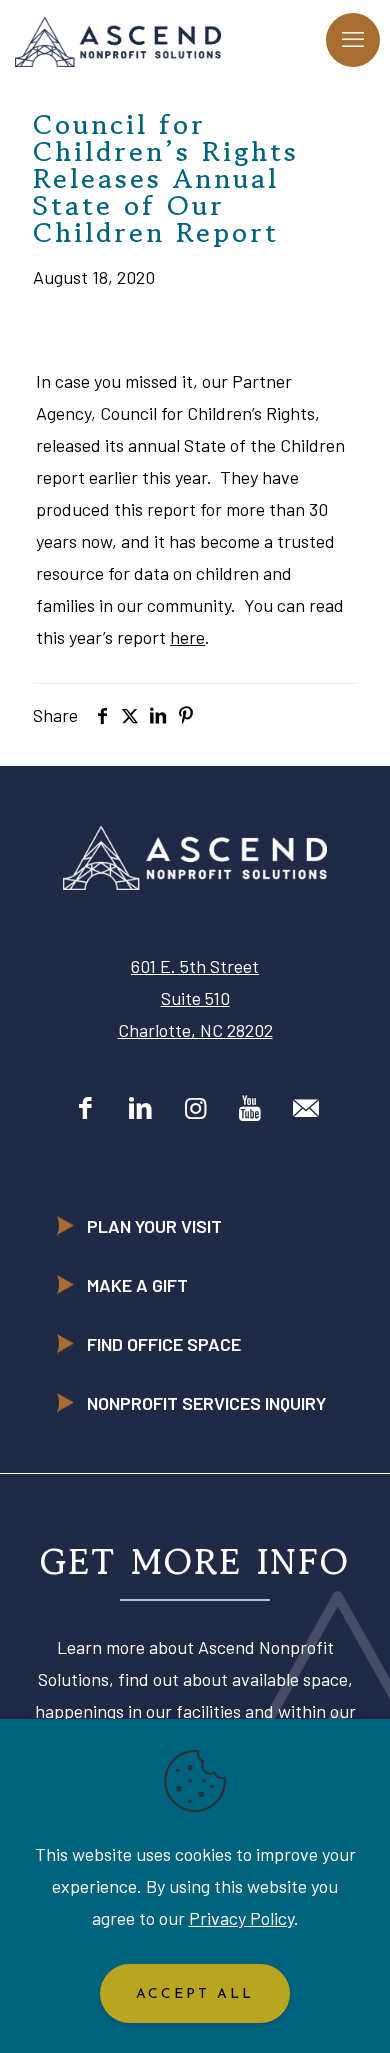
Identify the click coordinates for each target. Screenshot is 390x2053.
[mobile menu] (353, 40)
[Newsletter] (305, 1107)
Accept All (195, 1994)
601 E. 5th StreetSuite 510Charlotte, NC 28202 (195, 998)
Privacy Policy (241, 1918)
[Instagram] (195, 1107)
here (187, 637)
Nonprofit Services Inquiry (206, 1403)
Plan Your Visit (154, 1226)
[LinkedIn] (140, 1107)
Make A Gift (137, 1285)
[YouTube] (250, 1107)
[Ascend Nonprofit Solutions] (118, 40)
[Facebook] (85, 1107)
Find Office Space (164, 1344)
